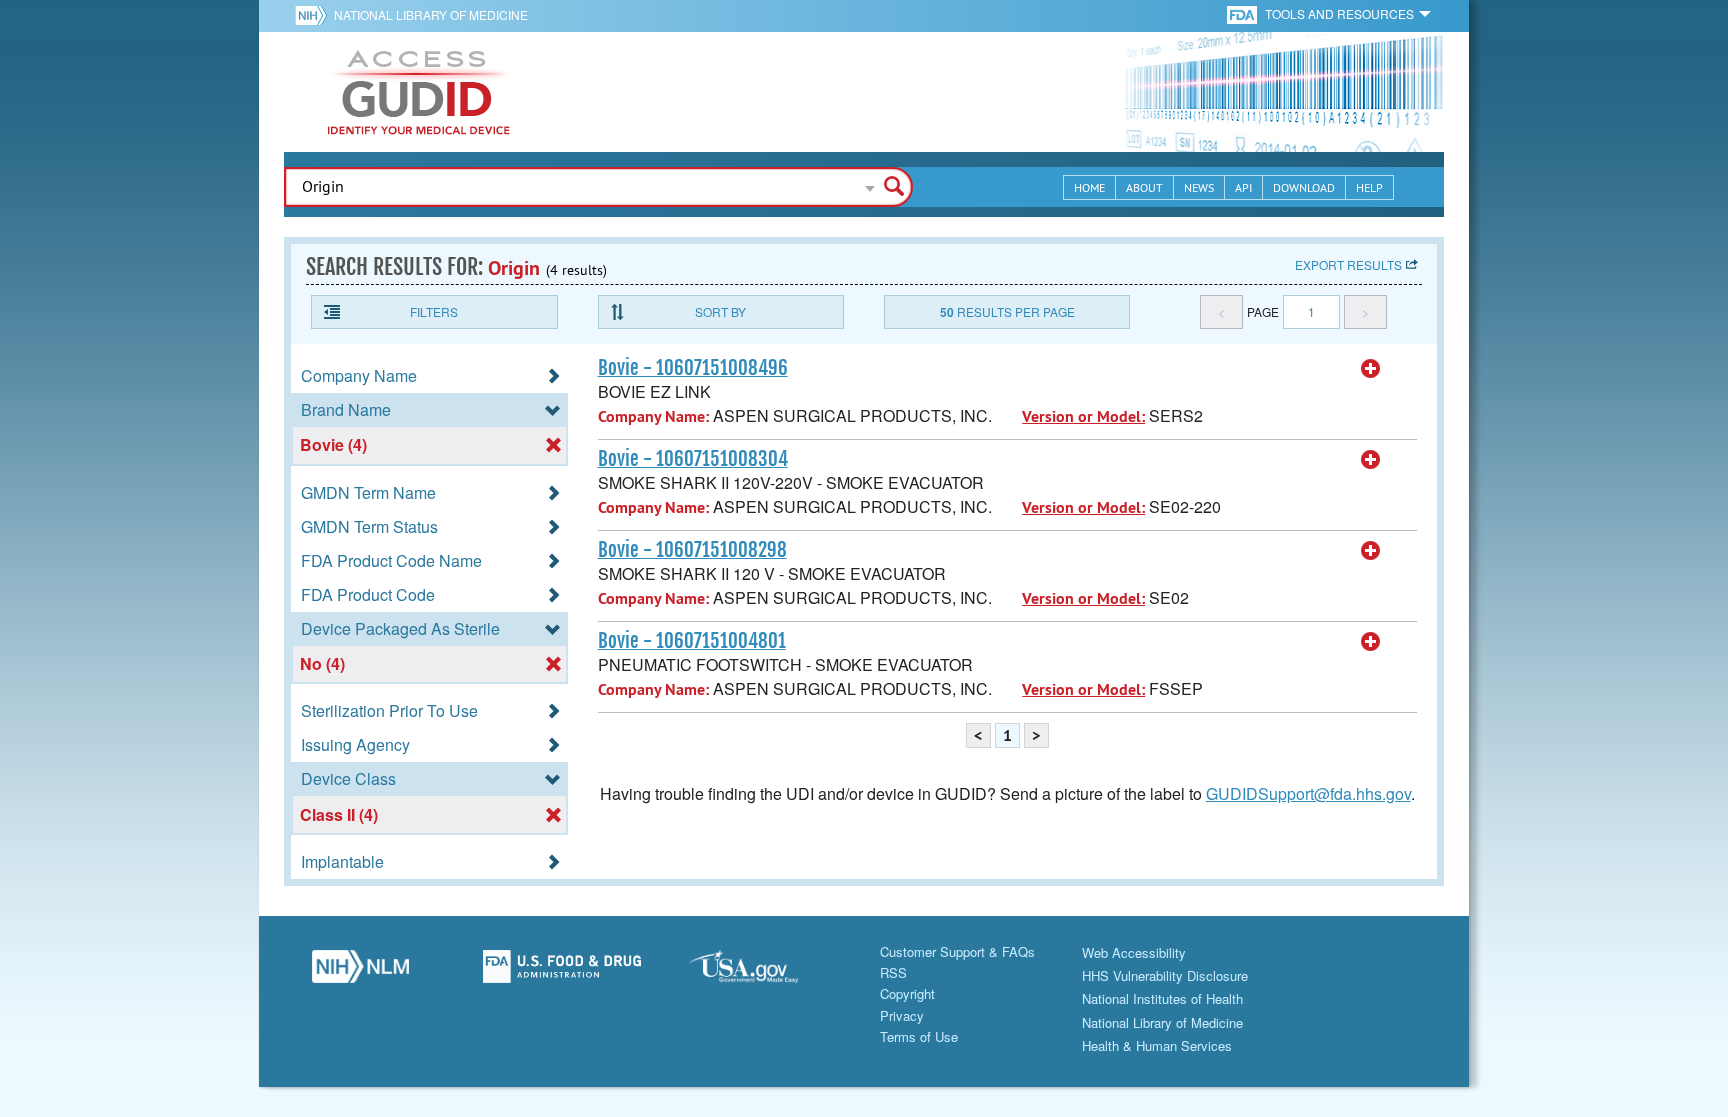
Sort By (720, 311)
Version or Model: (1083, 416)
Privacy (902, 1015)
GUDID (419, 92)
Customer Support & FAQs (957, 951)
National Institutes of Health (1162, 998)
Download (1304, 187)
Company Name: (653, 416)
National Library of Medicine (431, 14)
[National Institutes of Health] (314, 15)
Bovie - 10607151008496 (693, 368)
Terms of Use (919, 1036)
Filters (434, 311)
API (1243, 187)
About (1144, 187)
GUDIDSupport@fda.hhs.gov (1308, 793)
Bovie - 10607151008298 (692, 550)
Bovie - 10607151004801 (692, 641)
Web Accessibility (1134, 952)
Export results (1348, 264)
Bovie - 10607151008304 (693, 459)
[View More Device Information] (1371, 369)
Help (1369, 187)
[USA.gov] (763, 972)
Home (1089, 187)
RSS (893, 972)
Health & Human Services (1157, 1045)
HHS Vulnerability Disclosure (1165, 975)
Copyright (907, 993)
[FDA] (1243, 13)
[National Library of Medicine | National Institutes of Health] (360, 972)
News (1199, 187)
